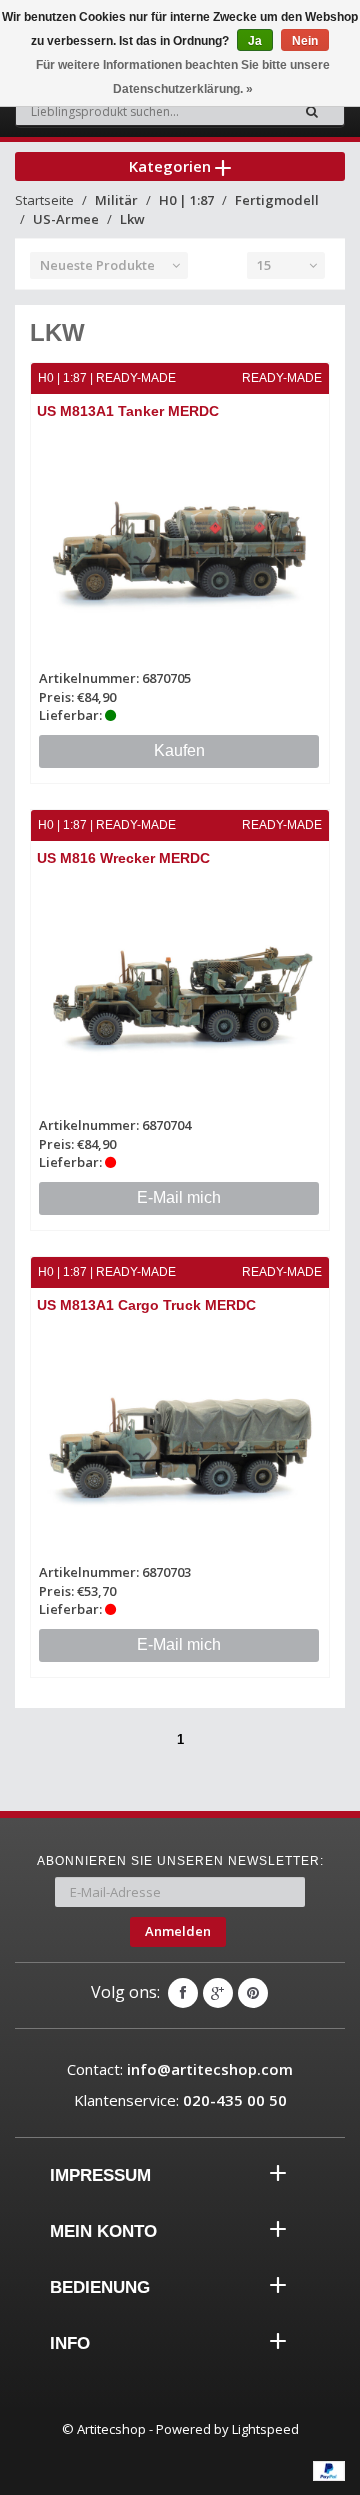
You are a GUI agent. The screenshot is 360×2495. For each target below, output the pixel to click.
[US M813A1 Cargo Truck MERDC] (180, 1441)
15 (264, 265)
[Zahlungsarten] (329, 2471)
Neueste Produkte (97, 265)
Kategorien (172, 166)
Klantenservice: (180, 2100)
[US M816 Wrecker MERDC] (180, 994)
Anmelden (178, 1931)
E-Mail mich (179, 1197)
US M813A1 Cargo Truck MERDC (146, 1305)
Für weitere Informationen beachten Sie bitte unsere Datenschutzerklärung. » (183, 77)
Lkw (132, 219)
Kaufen (179, 750)
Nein (305, 41)
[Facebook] (183, 1993)
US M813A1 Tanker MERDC (128, 411)
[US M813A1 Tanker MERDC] (180, 547)
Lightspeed (265, 2429)
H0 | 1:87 (186, 200)
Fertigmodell (277, 200)
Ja (255, 41)
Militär (116, 200)
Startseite (44, 200)
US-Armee (66, 219)
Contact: (180, 2069)
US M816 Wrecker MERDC (123, 858)
